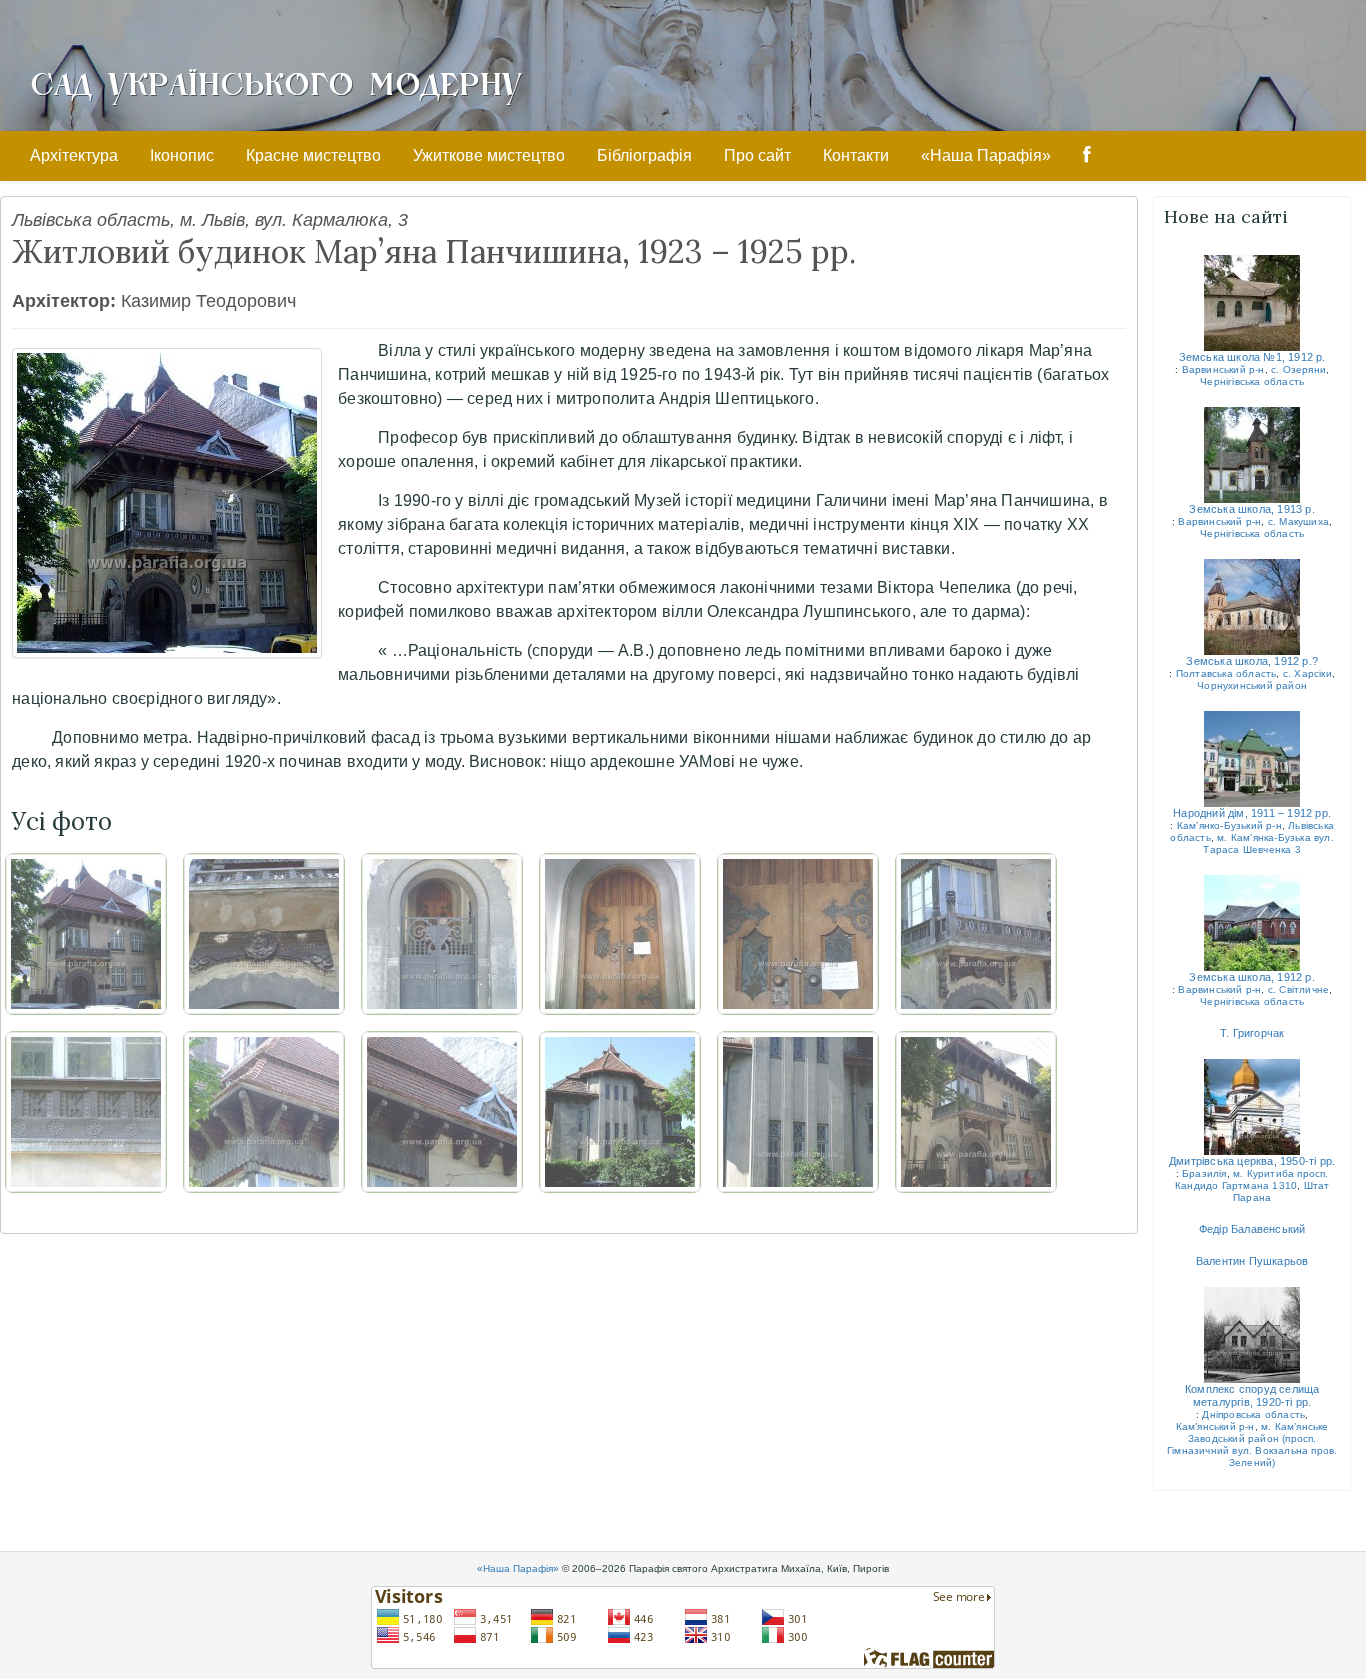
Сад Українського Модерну (276, 82)
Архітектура (74, 155)
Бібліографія (644, 155)
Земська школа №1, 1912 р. (1252, 357)
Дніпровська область (1253, 1414)
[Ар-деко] (798, 1112)
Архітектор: (64, 301)
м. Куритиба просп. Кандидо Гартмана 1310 (1252, 1179)
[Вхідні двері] (620, 934)
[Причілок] (620, 1112)
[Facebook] (1087, 156)
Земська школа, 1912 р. (1251, 977)
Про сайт (757, 155)
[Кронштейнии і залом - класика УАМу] (264, 1112)
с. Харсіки (1307, 673)
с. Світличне (1298, 989)
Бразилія (1204, 1173)
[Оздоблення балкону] (86, 1112)
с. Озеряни (1298, 369)
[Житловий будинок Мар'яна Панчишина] (167, 503)
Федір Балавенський (1252, 1229)
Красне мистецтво (313, 155)
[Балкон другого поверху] (976, 934)
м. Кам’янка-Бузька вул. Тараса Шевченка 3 (1268, 843)
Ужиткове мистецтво (489, 155)
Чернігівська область (1252, 381)
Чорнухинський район (1252, 685)
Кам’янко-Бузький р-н (1229, 825)
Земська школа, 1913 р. (1251, 509)
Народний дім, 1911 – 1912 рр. (1252, 813)
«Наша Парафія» (986, 155)
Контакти (856, 155)
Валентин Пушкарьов (1252, 1261)
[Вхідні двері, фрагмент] (798, 934)
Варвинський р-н (1223, 369)
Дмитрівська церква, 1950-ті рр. (1252, 1161)
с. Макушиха (1298, 521)
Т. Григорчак (1252, 1033)
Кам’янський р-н (1215, 1426)
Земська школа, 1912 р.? (1252, 661)
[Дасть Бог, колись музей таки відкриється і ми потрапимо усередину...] (976, 1112)
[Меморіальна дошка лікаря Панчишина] (264, 934)
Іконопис (182, 155)
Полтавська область (1226, 673)
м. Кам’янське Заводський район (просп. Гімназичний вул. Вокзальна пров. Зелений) (1252, 1444)
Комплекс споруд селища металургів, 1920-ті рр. (1252, 1395)
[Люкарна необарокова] (442, 1112)
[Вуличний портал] (442, 934)
